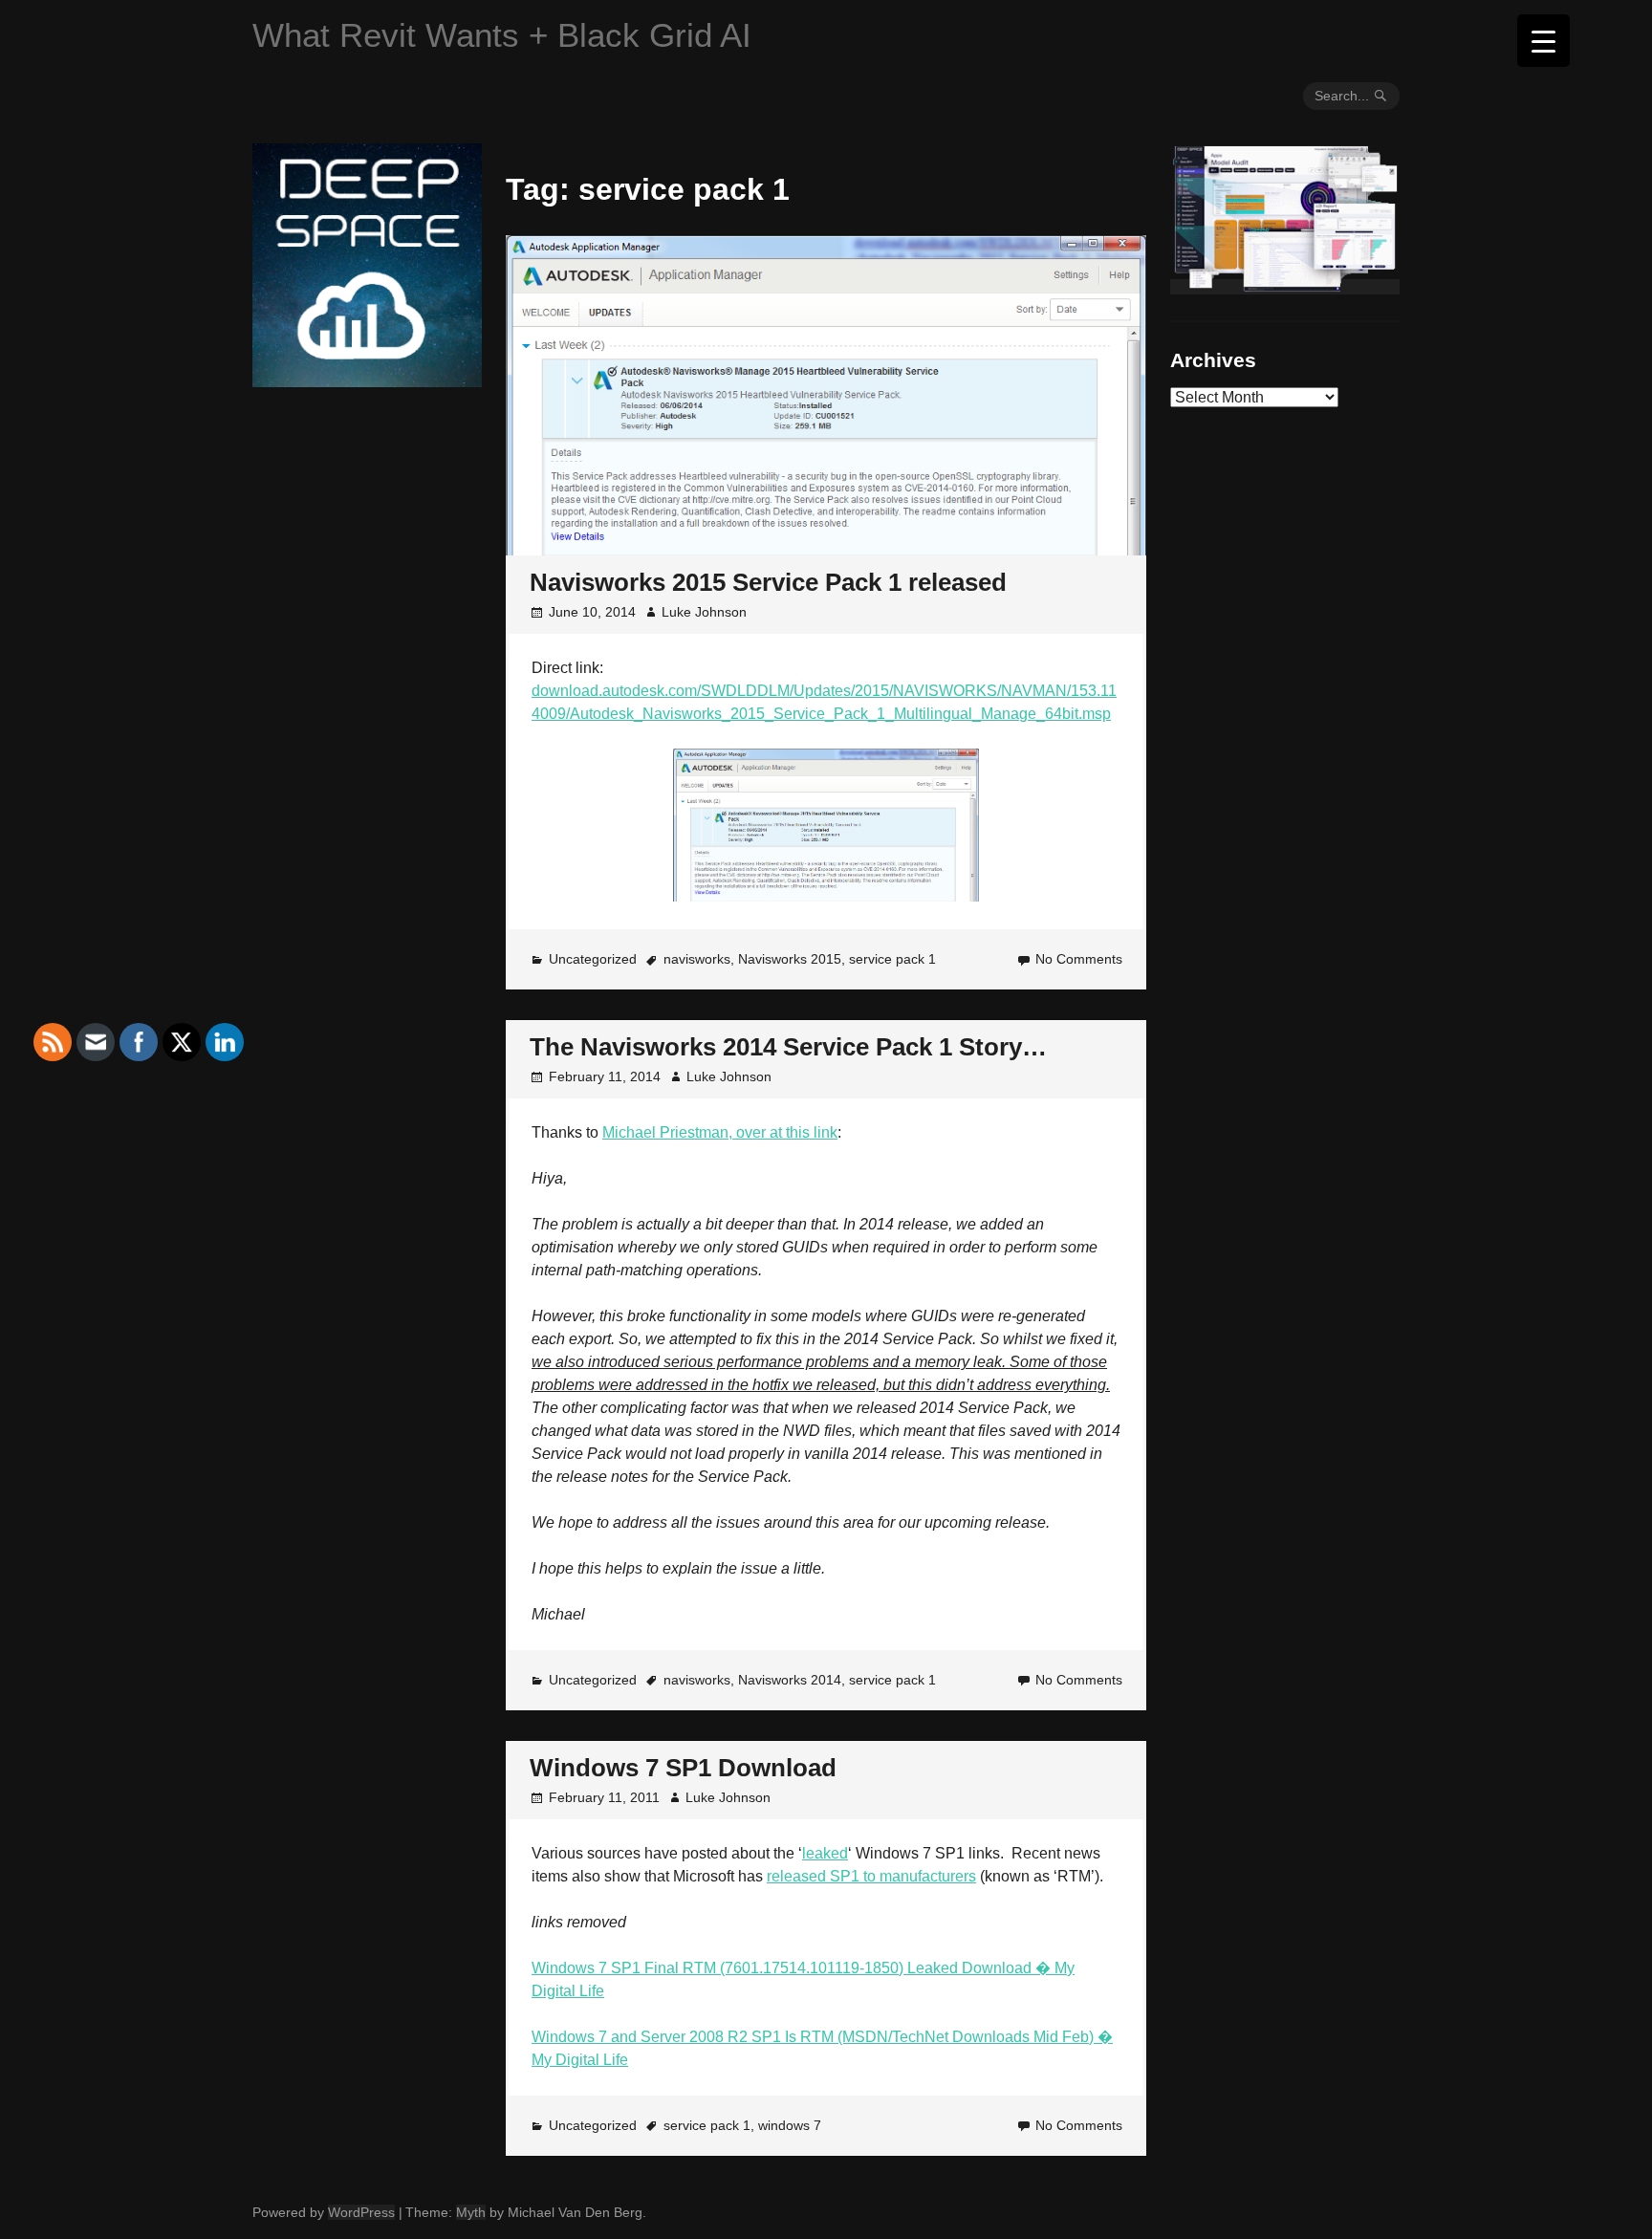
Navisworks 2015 (790, 959)
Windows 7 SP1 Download (683, 1768)
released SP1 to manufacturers (871, 1876)
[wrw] (1285, 287)
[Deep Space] (367, 380)
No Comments (1079, 959)
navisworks (697, 959)
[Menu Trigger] (1543, 41)
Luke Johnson (704, 612)
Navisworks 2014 (790, 1680)
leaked (825, 1853)
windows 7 (790, 2125)
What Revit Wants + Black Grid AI (502, 35)
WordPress (361, 2212)
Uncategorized (593, 959)
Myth (471, 2212)
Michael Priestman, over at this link (720, 1132)
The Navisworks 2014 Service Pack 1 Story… (788, 1047)
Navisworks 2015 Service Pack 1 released (768, 582)
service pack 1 (892, 959)
